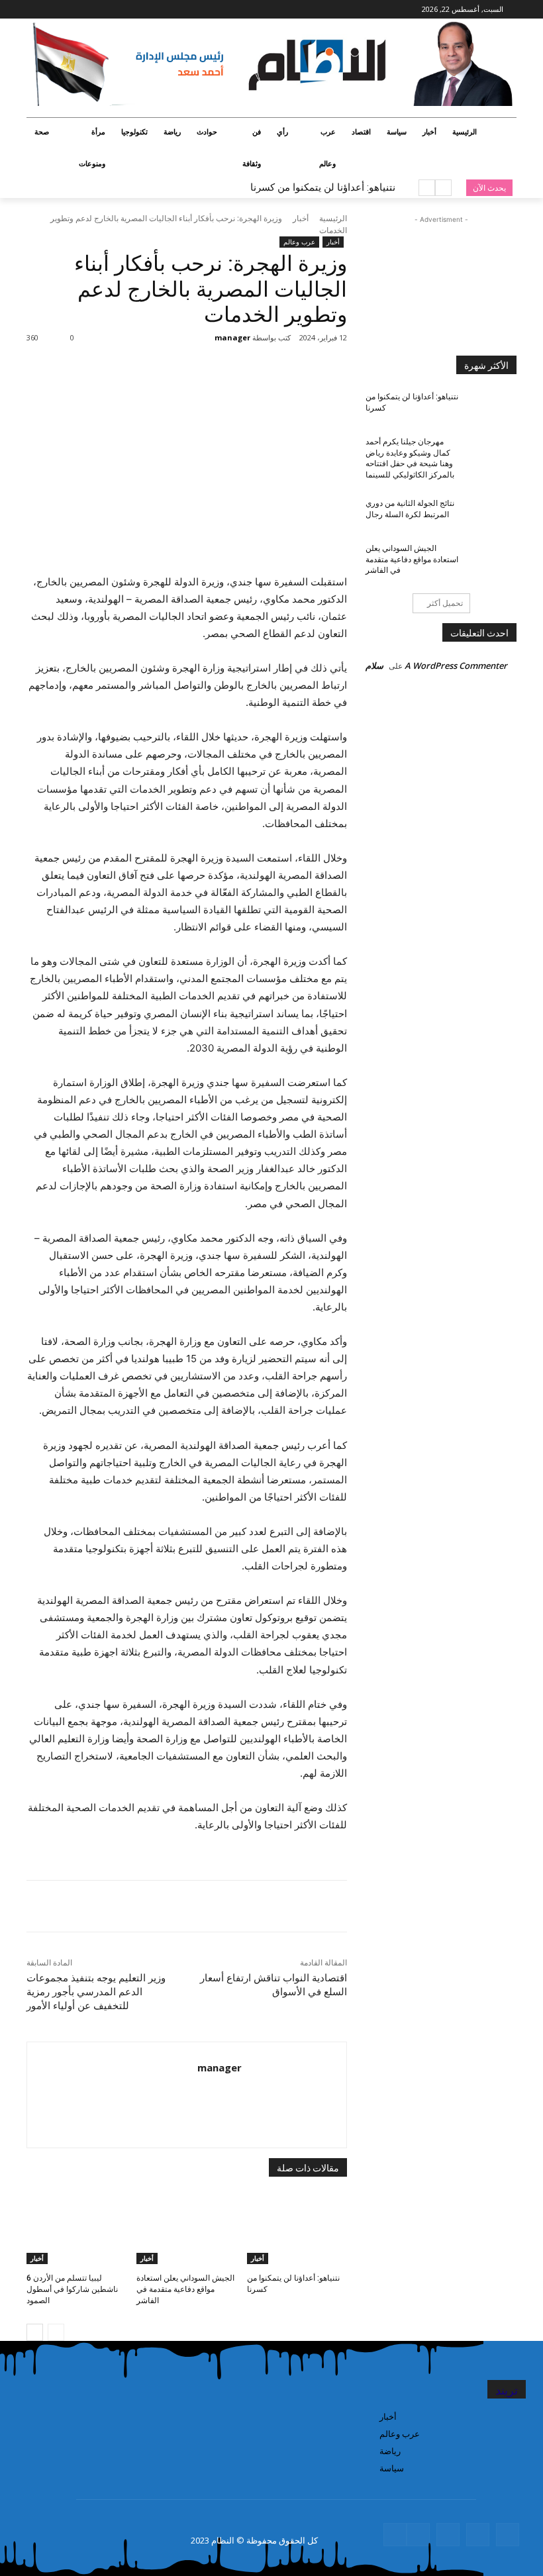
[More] (135, 361)
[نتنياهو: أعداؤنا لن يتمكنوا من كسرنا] (297, 2229)
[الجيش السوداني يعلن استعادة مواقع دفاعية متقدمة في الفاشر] (186, 2229)
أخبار (301, 218)
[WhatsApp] (166, 361)
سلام (374, 666)
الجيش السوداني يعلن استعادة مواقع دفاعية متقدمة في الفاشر (185, 2289)
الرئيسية (333, 218)
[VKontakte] (418, 2535)
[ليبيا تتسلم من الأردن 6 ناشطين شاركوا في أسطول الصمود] (76, 2229)
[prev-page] (56, 2332)
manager (232, 337)
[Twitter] (68, 10)
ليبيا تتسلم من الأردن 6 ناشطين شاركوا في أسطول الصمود (72, 2289)
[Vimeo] (49, 10)
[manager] (206, 338)
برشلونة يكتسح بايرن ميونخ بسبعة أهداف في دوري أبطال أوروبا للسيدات (246, 187)
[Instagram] (86, 10)
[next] (427, 188)
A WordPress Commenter (456, 666)
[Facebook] (104, 10)
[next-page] (35, 2332)
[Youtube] (34, 10)
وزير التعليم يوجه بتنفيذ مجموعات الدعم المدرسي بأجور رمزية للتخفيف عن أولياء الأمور (96, 1992)
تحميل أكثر (445, 603)
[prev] (443, 188)
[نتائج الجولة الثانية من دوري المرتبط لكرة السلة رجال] (494, 514)
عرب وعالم (299, 242)
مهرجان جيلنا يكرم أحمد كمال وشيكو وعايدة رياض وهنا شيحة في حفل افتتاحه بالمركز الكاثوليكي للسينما (410, 458)
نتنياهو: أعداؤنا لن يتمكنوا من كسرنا (323, 187)
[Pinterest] (197, 361)
